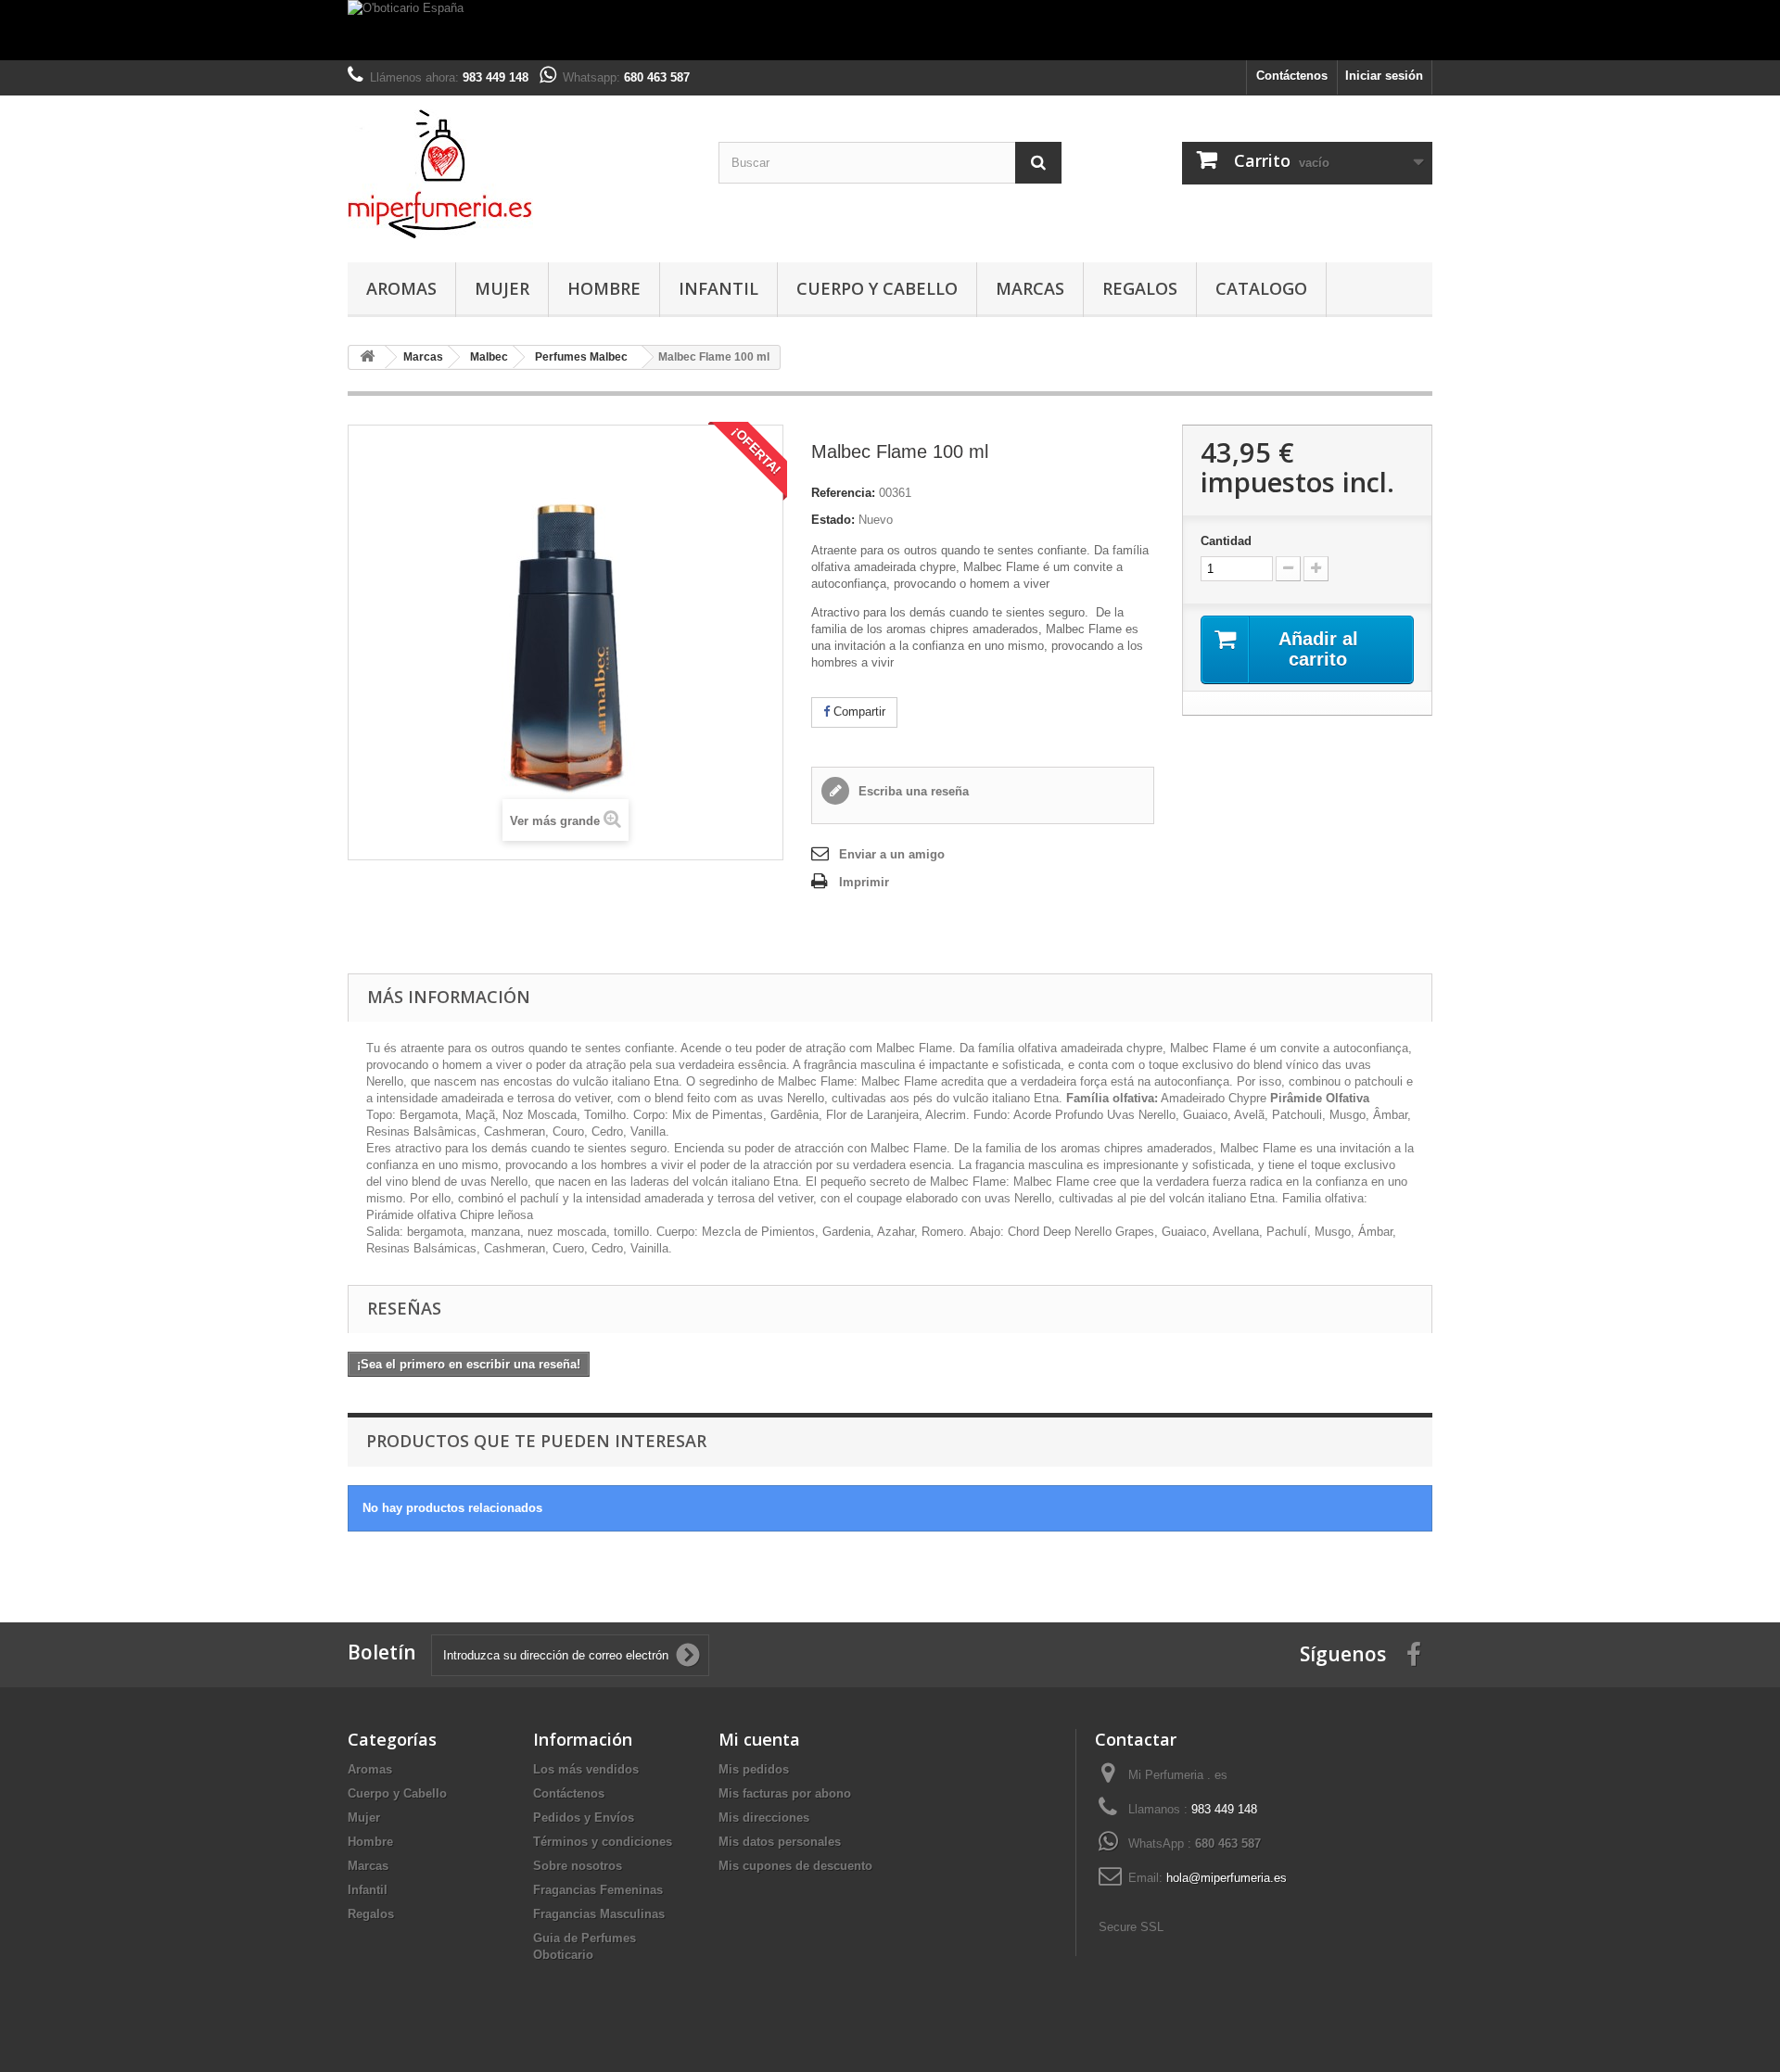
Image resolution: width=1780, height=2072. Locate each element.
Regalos (1140, 288)
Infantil (718, 288)
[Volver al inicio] (367, 357)
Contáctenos (1292, 76)
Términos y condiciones (603, 1842)
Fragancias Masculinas (599, 1914)
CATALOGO (1261, 288)
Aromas (401, 288)
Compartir (858, 712)
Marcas (1030, 288)
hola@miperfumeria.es (1227, 1878)
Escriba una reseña (912, 791)
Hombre (604, 288)
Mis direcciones (764, 1818)
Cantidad (1226, 541)
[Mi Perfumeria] (519, 174)
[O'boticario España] (890, 30)
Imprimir (864, 882)
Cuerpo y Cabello (877, 288)
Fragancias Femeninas (598, 1890)
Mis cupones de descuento (795, 1866)
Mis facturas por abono (785, 1793)
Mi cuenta (759, 1739)
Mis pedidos (754, 1769)
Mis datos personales (780, 1842)
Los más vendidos (586, 1769)
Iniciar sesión (1384, 76)
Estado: (833, 520)
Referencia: (843, 493)
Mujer (502, 288)
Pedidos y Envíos (584, 1818)
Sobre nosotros (578, 1866)
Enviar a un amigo (892, 854)
